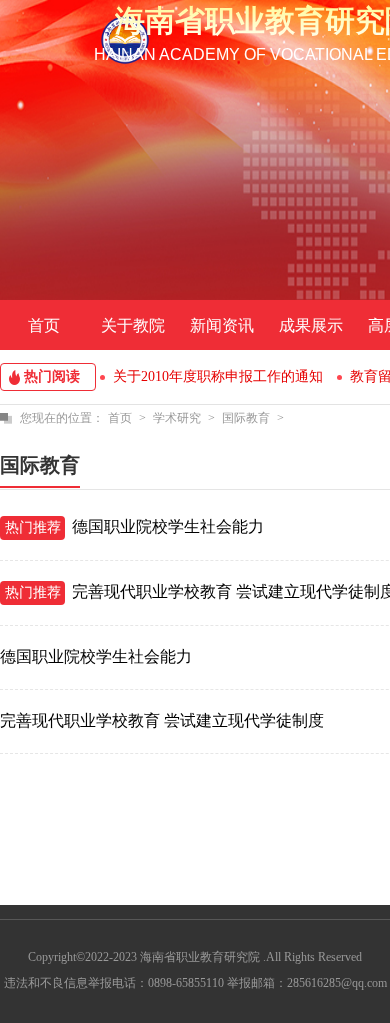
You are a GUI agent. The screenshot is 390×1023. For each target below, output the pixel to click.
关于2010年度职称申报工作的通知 (218, 376)
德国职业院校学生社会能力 (168, 526)
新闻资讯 (222, 325)
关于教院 (133, 325)
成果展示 (311, 325)
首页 (44, 325)
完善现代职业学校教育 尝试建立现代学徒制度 (162, 720)
